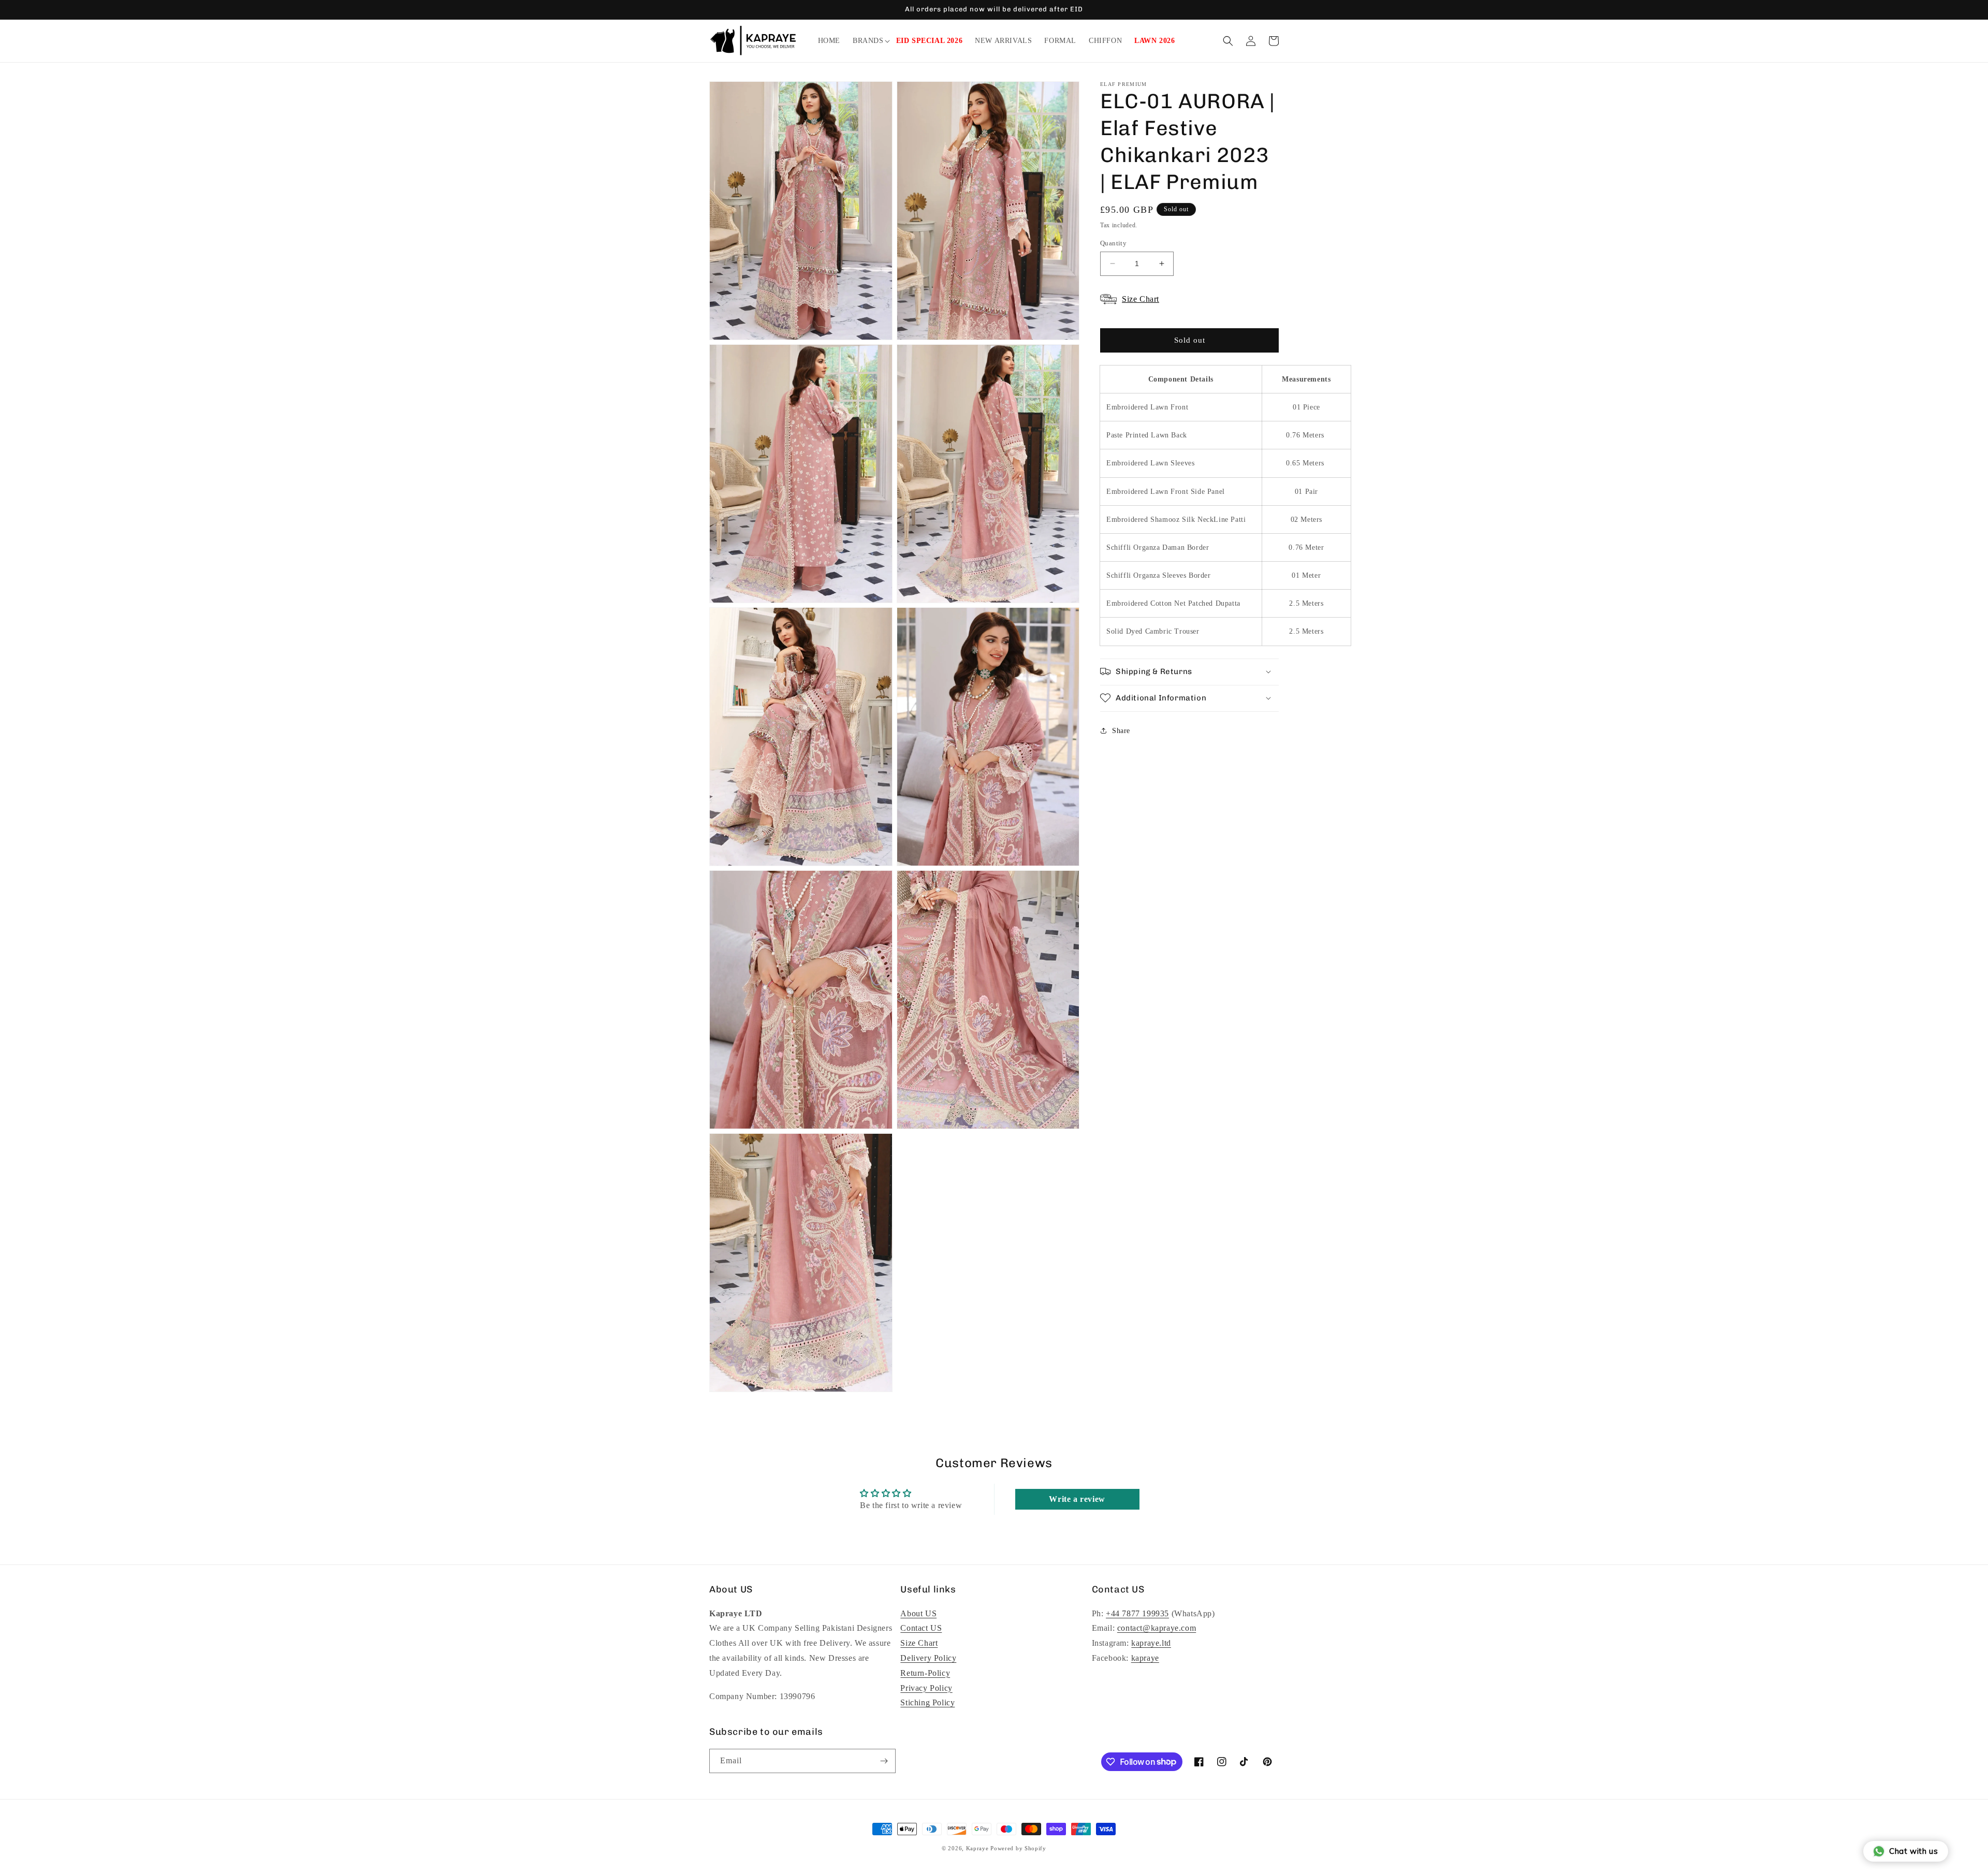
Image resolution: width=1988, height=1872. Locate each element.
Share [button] (1121, 731)
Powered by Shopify (1018, 1848)
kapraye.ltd (1151, 1643)
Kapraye (977, 1848)
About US (918, 1613)
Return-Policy (925, 1673)
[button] (868, 41)
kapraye (1145, 1658)
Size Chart (919, 1643)
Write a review (1077, 1499)
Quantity (1113, 243)
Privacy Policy (926, 1688)
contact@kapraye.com (1157, 1628)
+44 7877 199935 (1137, 1613)
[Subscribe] (884, 1761)
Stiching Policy (927, 1702)
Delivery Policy (928, 1658)
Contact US (921, 1628)
